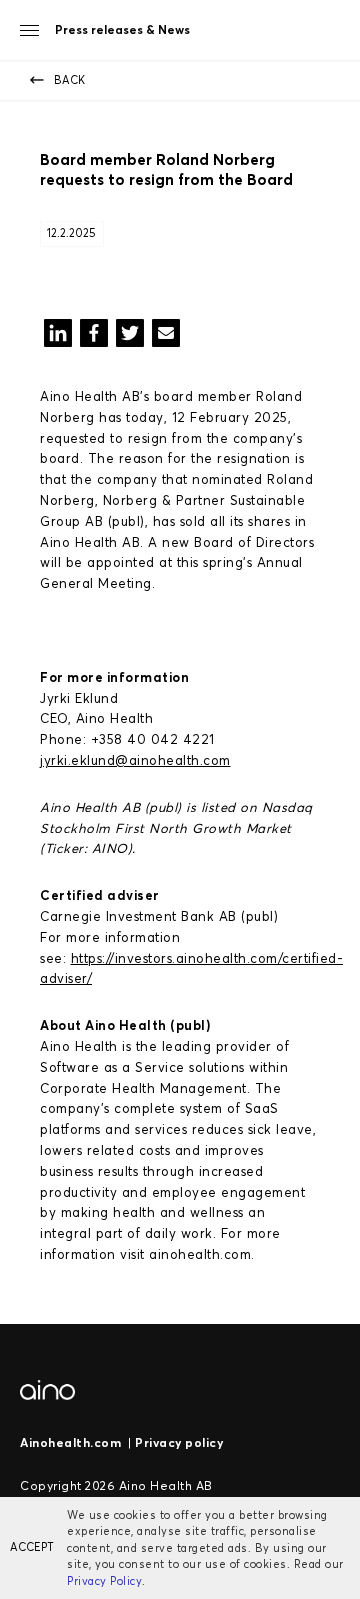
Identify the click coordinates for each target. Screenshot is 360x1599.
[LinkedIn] (58, 337)
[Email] (166, 337)
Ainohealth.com (70, 1442)
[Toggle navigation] (29, 30)
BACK (69, 80)
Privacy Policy (104, 1581)
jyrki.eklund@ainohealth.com (135, 760)
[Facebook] (94, 337)
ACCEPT (32, 1547)
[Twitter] (130, 337)
